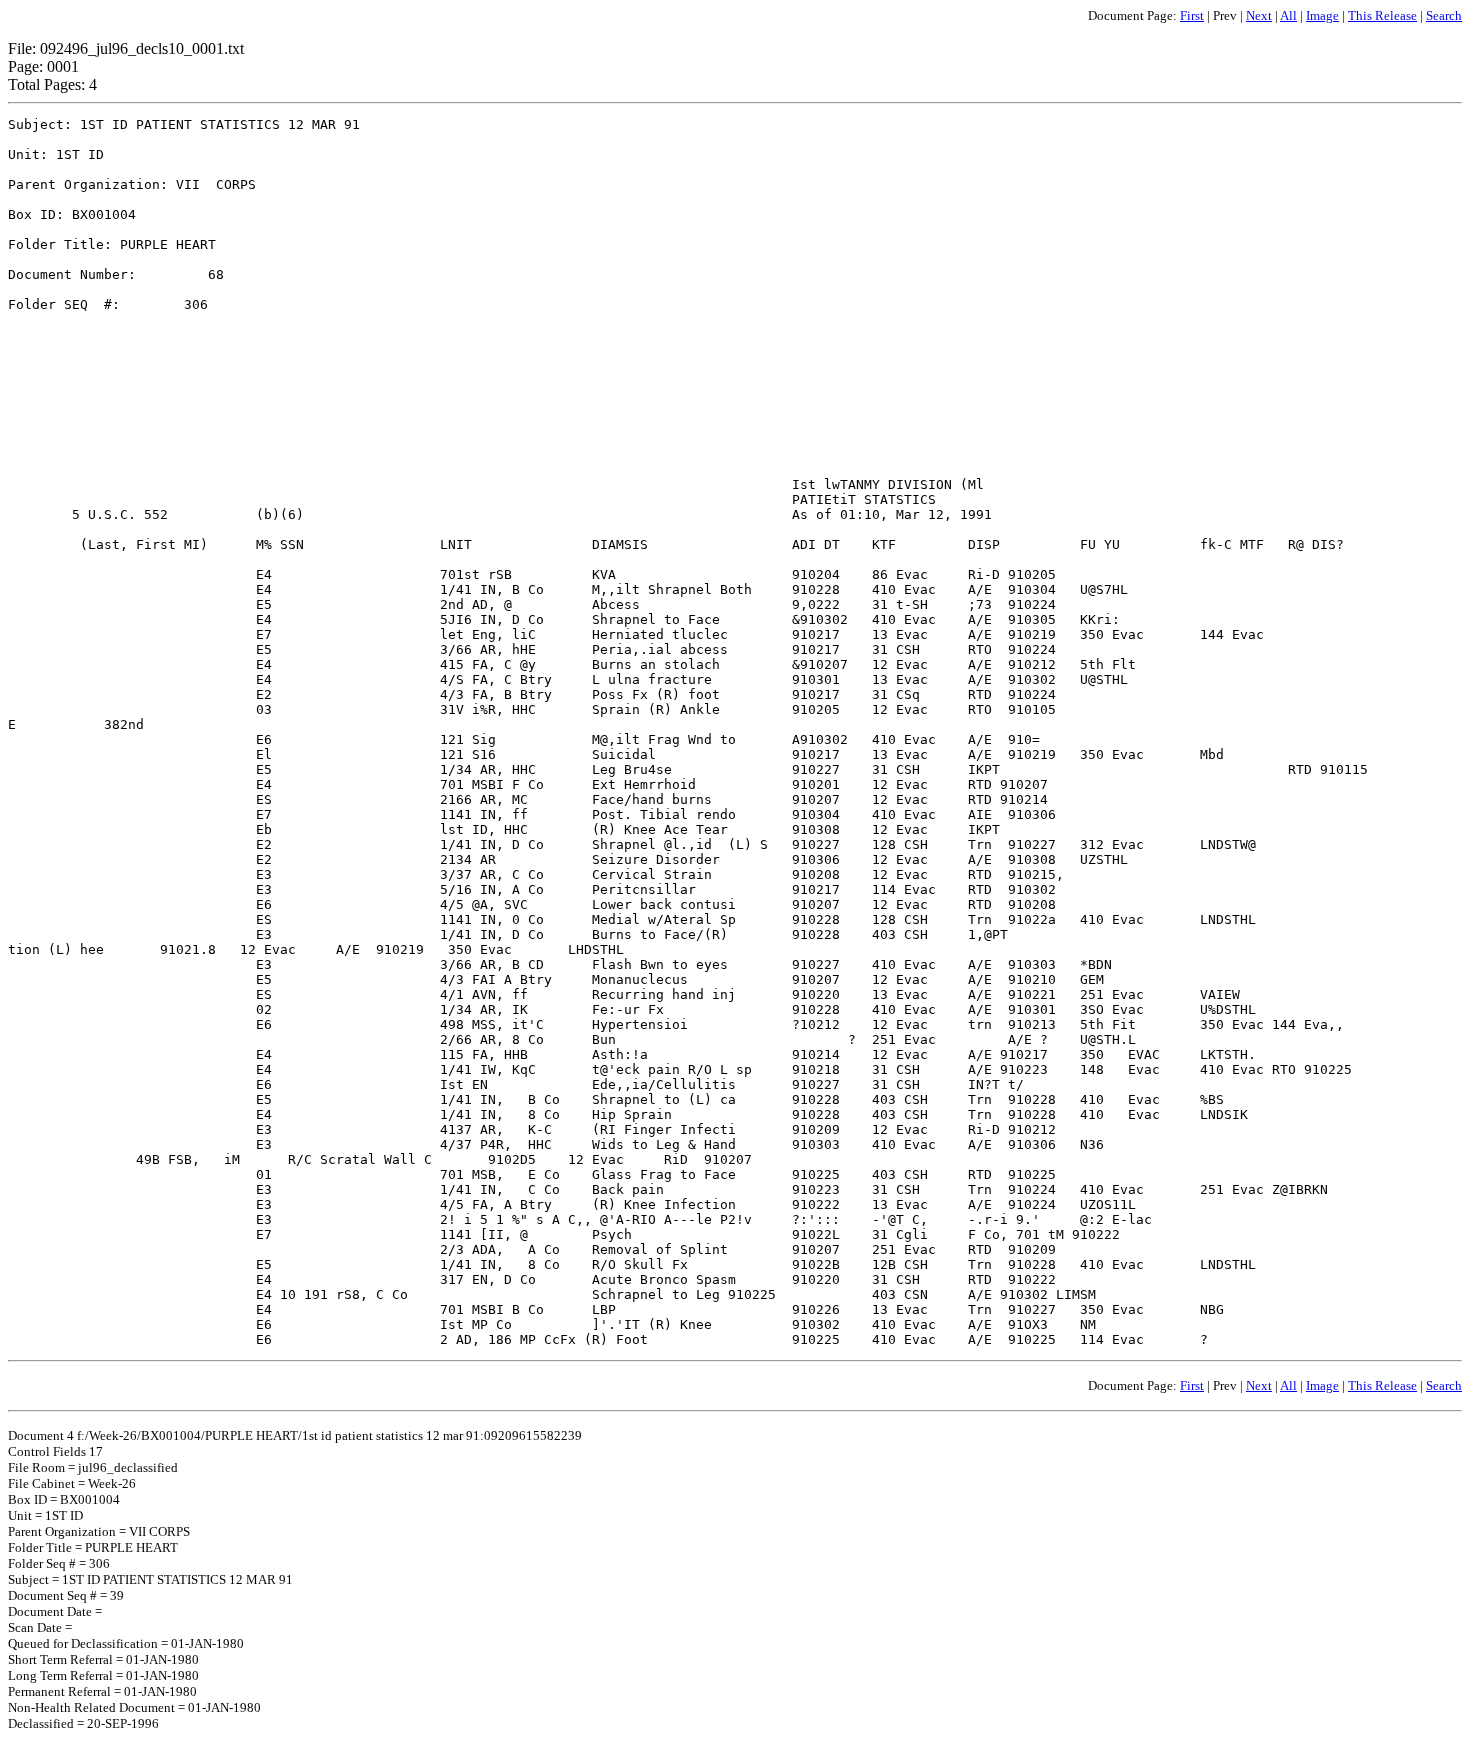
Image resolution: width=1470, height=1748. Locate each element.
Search (1444, 15)
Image (1322, 15)
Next (1259, 15)
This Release (1382, 15)
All (1288, 15)
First (1192, 15)
